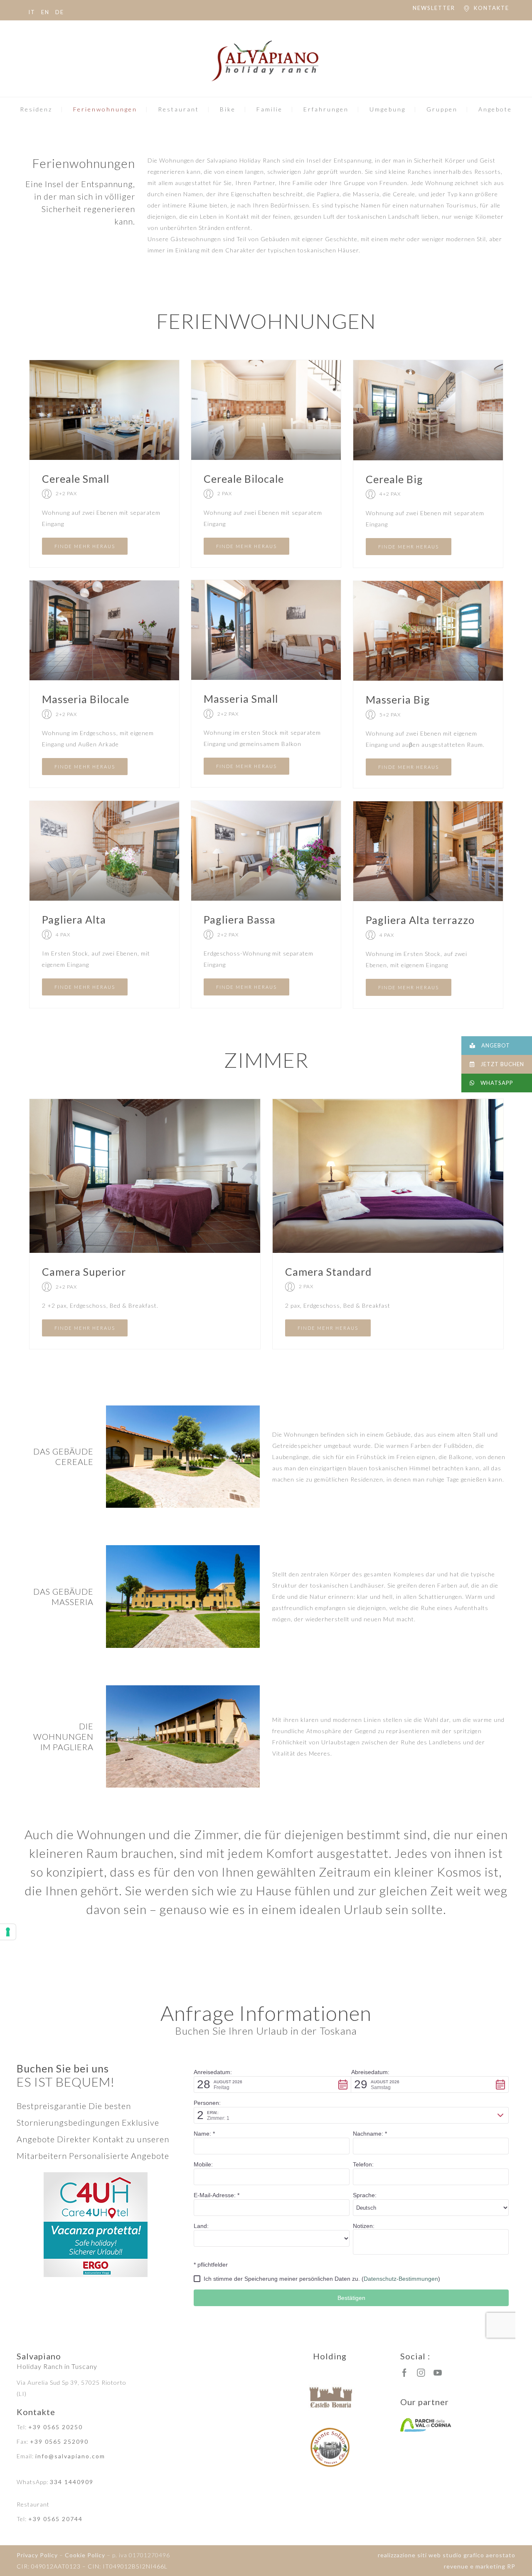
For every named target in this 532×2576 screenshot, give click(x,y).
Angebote (495, 109)
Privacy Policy (37, 2555)
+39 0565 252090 (59, 2441)
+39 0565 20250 (55, 2427)
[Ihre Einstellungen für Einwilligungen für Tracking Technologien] (8, 1932)
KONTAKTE (491, 8)
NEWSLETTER (434, 8)
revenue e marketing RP (480, 2566)
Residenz (36, 109)
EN (45, 12)
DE (60, 12)
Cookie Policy (85, 2555)
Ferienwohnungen (105, 109)
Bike (228, 109)
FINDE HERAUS (85, 546)
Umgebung (388, 109)
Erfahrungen (326, 109)
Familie (270, 109)
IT (32, 12)
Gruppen (442, 109)
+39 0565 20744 (55, 2519)
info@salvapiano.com (70, 2456)
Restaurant (179, 109)
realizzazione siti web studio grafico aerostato (447, 2555)
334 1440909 (72, 2482)
